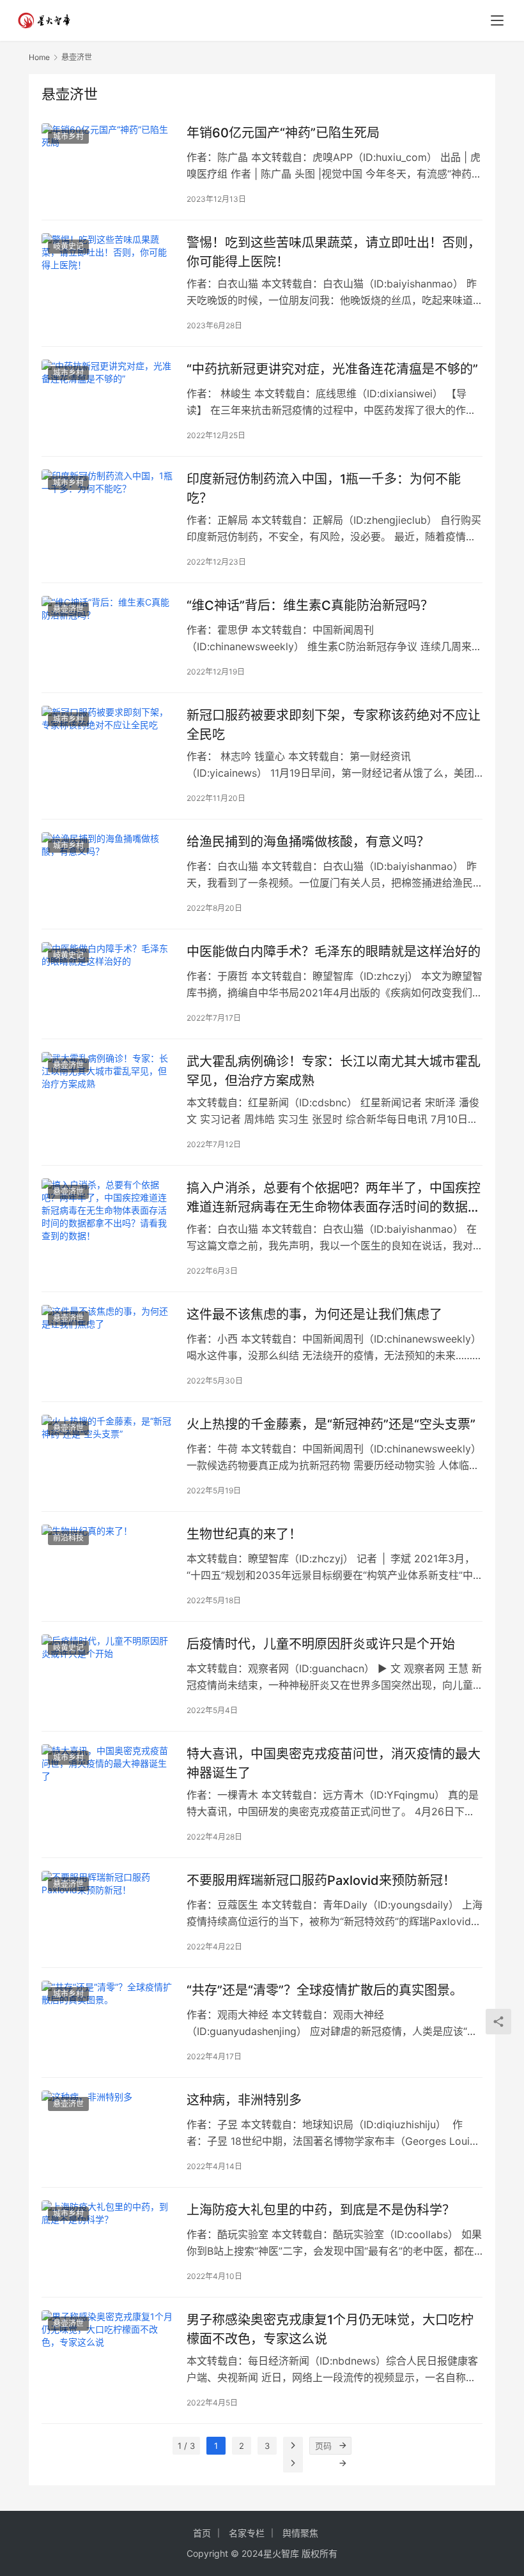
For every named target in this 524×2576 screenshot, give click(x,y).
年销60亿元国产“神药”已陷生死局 (283, 133)
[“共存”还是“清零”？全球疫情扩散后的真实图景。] (108, 2022)
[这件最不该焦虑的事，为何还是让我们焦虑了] (108, 1346)
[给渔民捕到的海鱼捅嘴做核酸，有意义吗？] (108, 873)
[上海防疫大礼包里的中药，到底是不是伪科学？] (108, 2242)
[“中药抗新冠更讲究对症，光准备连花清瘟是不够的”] (108, 401)
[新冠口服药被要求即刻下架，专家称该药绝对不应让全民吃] (108, 747)
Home (39, 57)
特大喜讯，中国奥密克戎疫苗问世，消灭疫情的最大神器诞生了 (334, 1763)
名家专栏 (247, 2533)
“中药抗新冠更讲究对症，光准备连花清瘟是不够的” (332, 369)
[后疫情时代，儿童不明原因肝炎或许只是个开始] (108, 1676)
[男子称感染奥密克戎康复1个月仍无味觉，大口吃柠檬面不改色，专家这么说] (108, 2351)
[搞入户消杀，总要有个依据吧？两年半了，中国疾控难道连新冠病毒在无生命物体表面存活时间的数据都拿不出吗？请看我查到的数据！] (108, 1220)
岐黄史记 (68, 246)
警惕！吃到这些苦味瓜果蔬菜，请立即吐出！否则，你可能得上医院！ (334, 252)
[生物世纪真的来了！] (108, 1566)
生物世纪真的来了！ (244, 1534)
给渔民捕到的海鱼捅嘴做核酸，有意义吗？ (308, 842)
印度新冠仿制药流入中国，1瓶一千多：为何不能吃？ (324, 488)
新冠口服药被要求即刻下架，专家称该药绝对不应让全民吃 (334, 725)
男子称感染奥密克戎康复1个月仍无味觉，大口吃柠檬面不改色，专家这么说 (330, 2329)
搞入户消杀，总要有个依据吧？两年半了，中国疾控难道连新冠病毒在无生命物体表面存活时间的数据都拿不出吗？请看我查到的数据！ (334, 1197)
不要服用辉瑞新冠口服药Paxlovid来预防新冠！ (321, 1880)
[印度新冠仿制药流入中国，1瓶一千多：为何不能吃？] (108, 511)
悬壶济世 (68, 609)
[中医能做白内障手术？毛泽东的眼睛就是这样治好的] (108, 983)
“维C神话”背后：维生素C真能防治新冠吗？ (310, 606)
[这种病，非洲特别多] (108, 2132)
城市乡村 (68, 136)
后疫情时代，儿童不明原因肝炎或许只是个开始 (321, 1644)
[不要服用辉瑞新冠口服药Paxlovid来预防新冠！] (108, 1912)
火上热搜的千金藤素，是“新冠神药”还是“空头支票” (331, 1424)
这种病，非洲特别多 (244, 2100)
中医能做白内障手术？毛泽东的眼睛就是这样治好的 (334, 952)
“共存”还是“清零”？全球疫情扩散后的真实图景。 (325, 1990)
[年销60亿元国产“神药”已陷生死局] (108, 164)
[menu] (497, 20)
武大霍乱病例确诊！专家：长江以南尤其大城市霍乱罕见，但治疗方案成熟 (334, 1071)
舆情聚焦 (300, 2533)
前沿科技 (68, 1538)
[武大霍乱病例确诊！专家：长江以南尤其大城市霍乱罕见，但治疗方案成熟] (108, 1093)
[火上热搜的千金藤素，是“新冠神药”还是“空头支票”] (108, 1456)
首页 (202, 2533)
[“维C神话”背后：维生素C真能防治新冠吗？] (108, 637)
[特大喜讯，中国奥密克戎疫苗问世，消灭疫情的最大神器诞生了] (108, 1786)
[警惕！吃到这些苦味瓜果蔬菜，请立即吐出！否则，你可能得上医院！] (108, 274)
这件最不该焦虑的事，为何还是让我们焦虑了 (314, 1315)
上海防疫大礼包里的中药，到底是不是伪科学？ (321, 2210)
